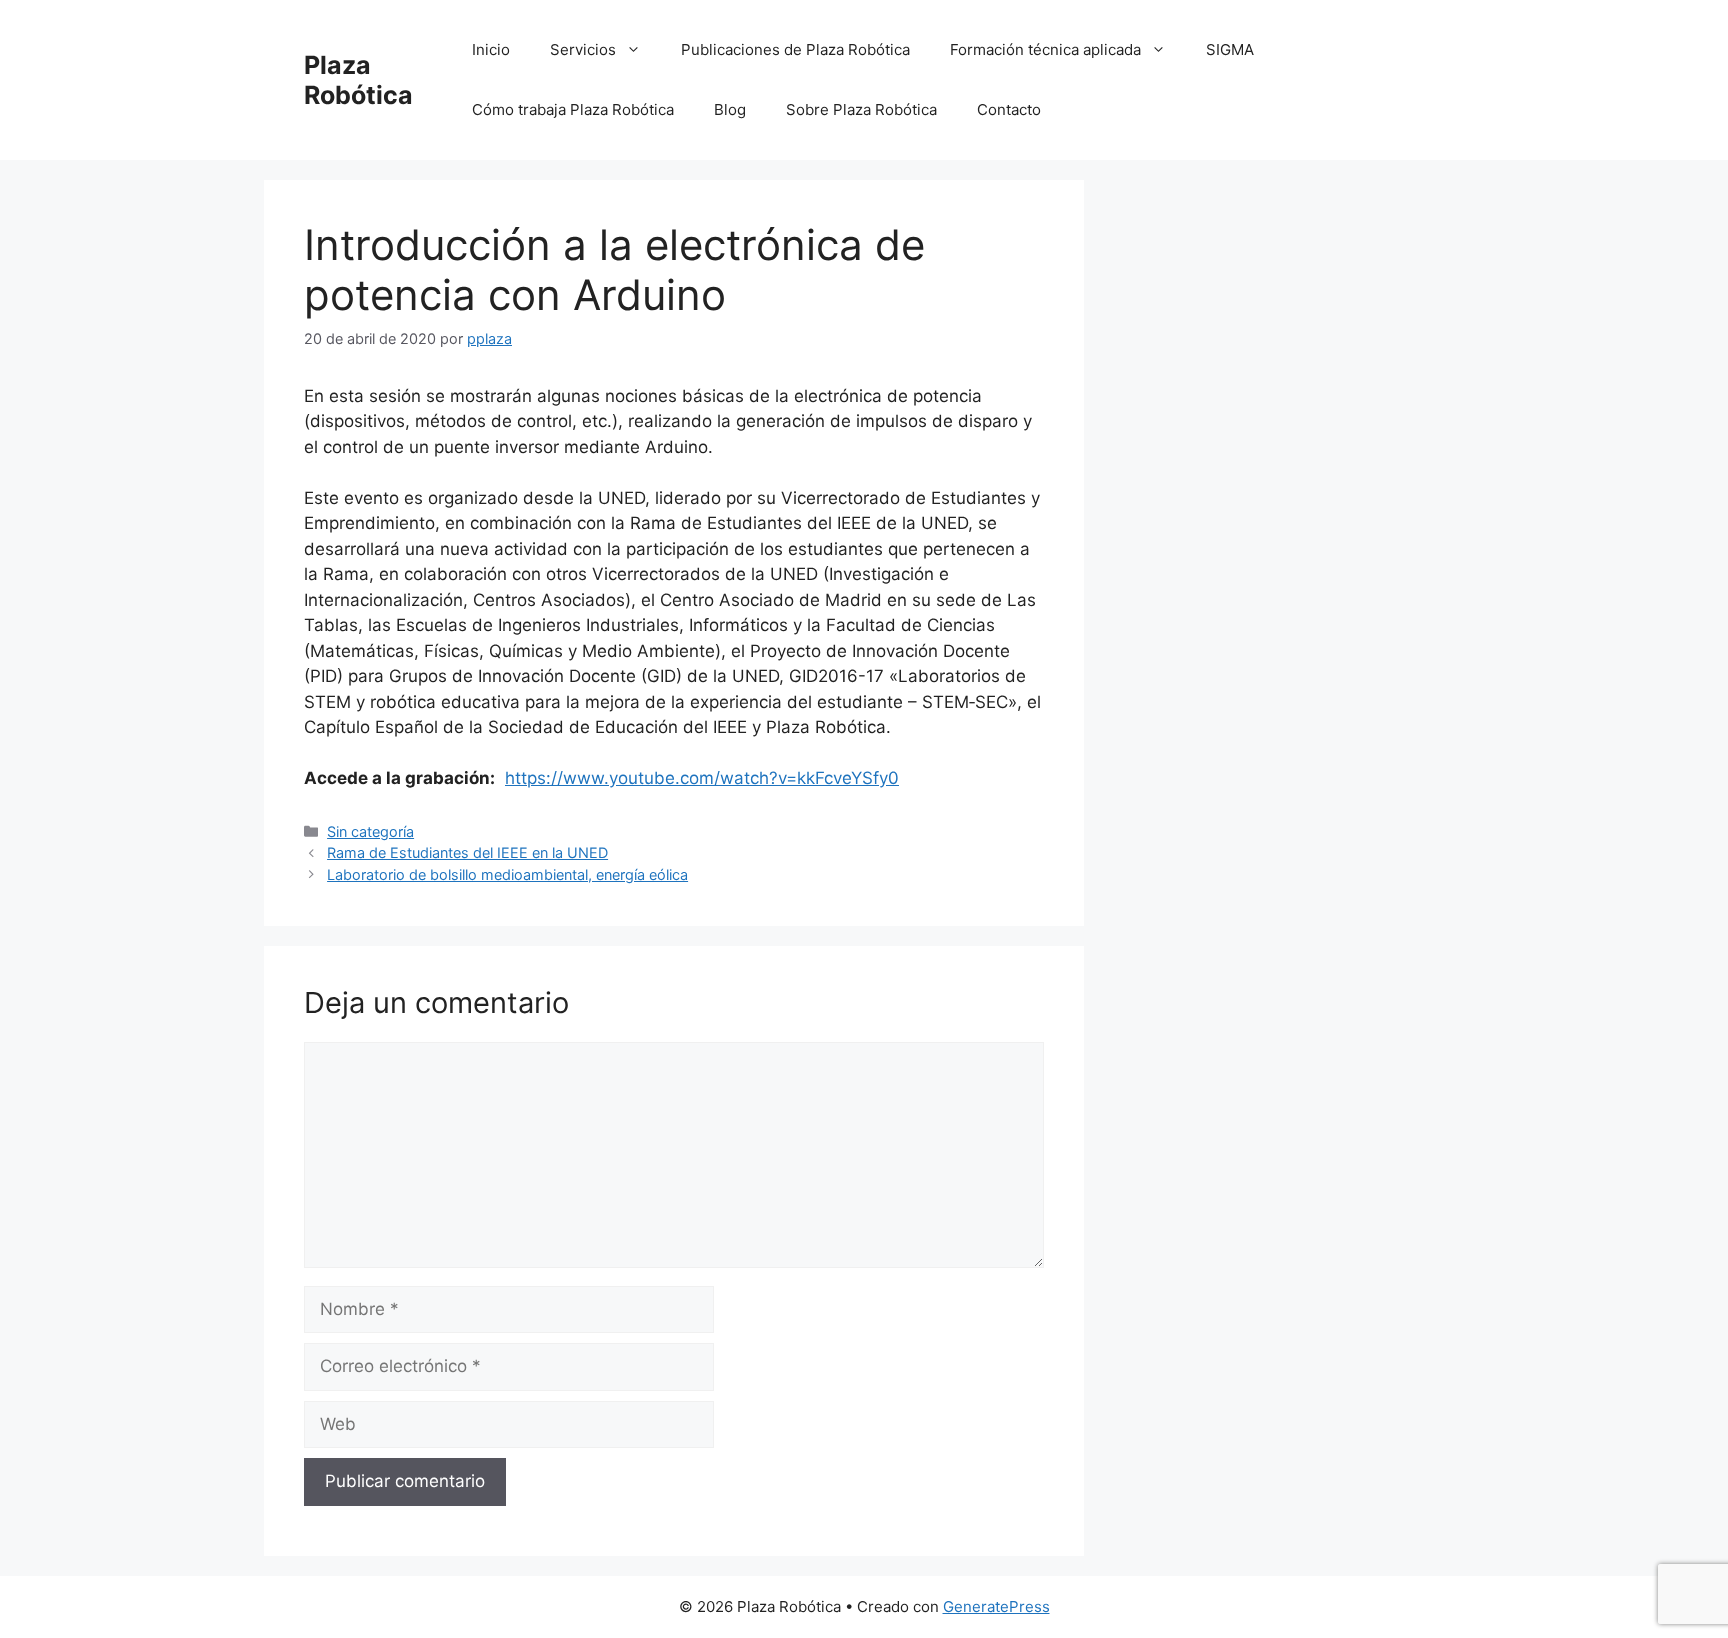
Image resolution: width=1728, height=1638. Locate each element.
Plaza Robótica (358, 80)
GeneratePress (996, 1606)
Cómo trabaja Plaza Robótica (573, 109)
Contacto (1009, 109)
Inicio (491, 49)
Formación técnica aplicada (1045, 49)
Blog (730, 109)
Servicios (583, 49)
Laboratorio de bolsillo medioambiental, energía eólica (507, 874)
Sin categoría (370, 831)
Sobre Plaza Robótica (861, 109)
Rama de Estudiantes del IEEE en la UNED (467, 852)
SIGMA (1230, 49)
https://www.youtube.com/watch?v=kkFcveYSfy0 (702, 778)
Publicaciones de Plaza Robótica (795, 49)
